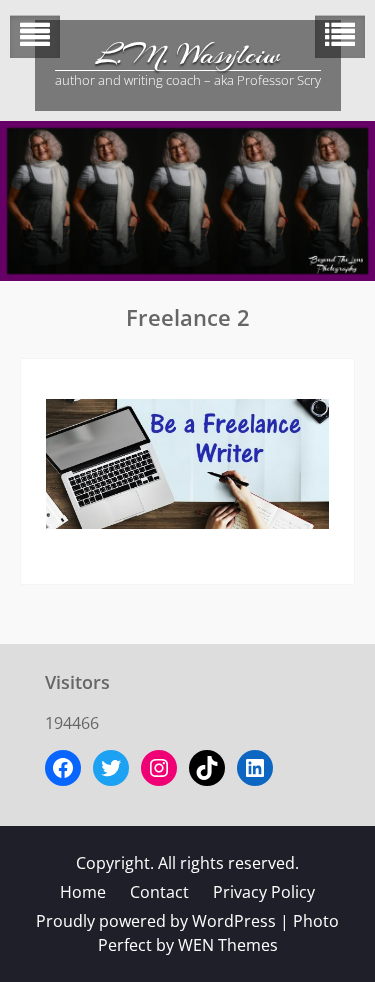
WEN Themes (228, 945)
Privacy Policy (264, 892)
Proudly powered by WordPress (156, 921)
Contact (159, 892)
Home (83, 892)
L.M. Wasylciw (188, 55)
